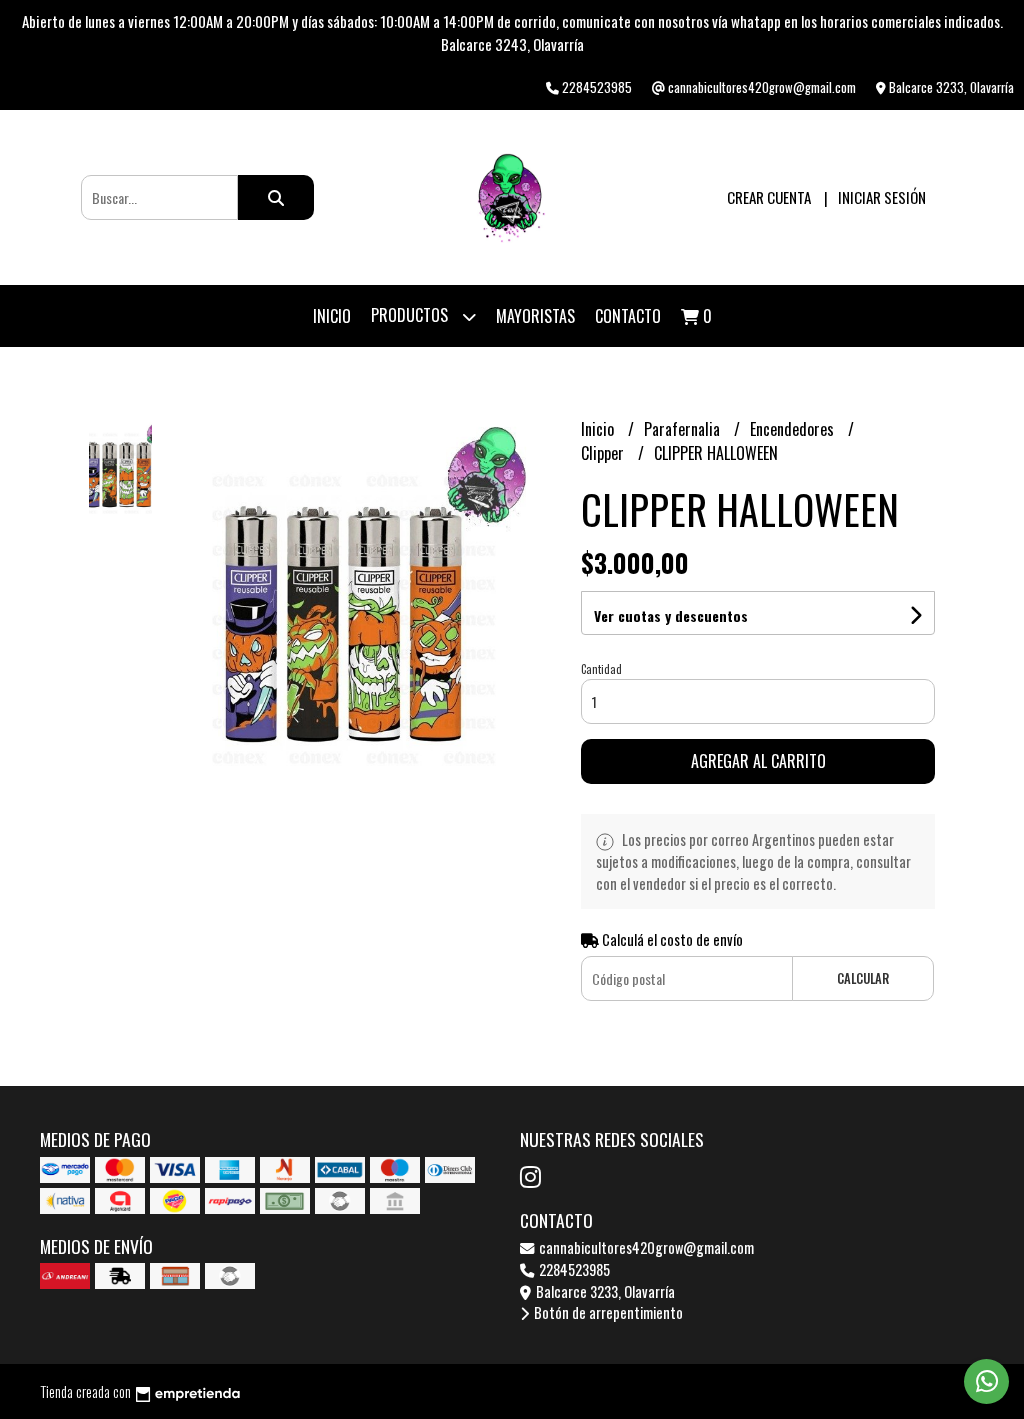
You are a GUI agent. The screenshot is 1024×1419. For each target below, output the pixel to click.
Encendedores (794, 429)
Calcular (863, 978)
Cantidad (601, 669)
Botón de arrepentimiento (607, 1312)
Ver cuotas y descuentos (671, 615)
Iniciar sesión (882, 197)
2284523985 (573, 1269)
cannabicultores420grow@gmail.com (645, 1247)
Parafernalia (684, 429)
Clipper (604, 453)
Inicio (332, 316)
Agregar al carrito (758, 761)
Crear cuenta (769, 197)
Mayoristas (535, 316)
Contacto (628, 316)
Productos (411, 315)
